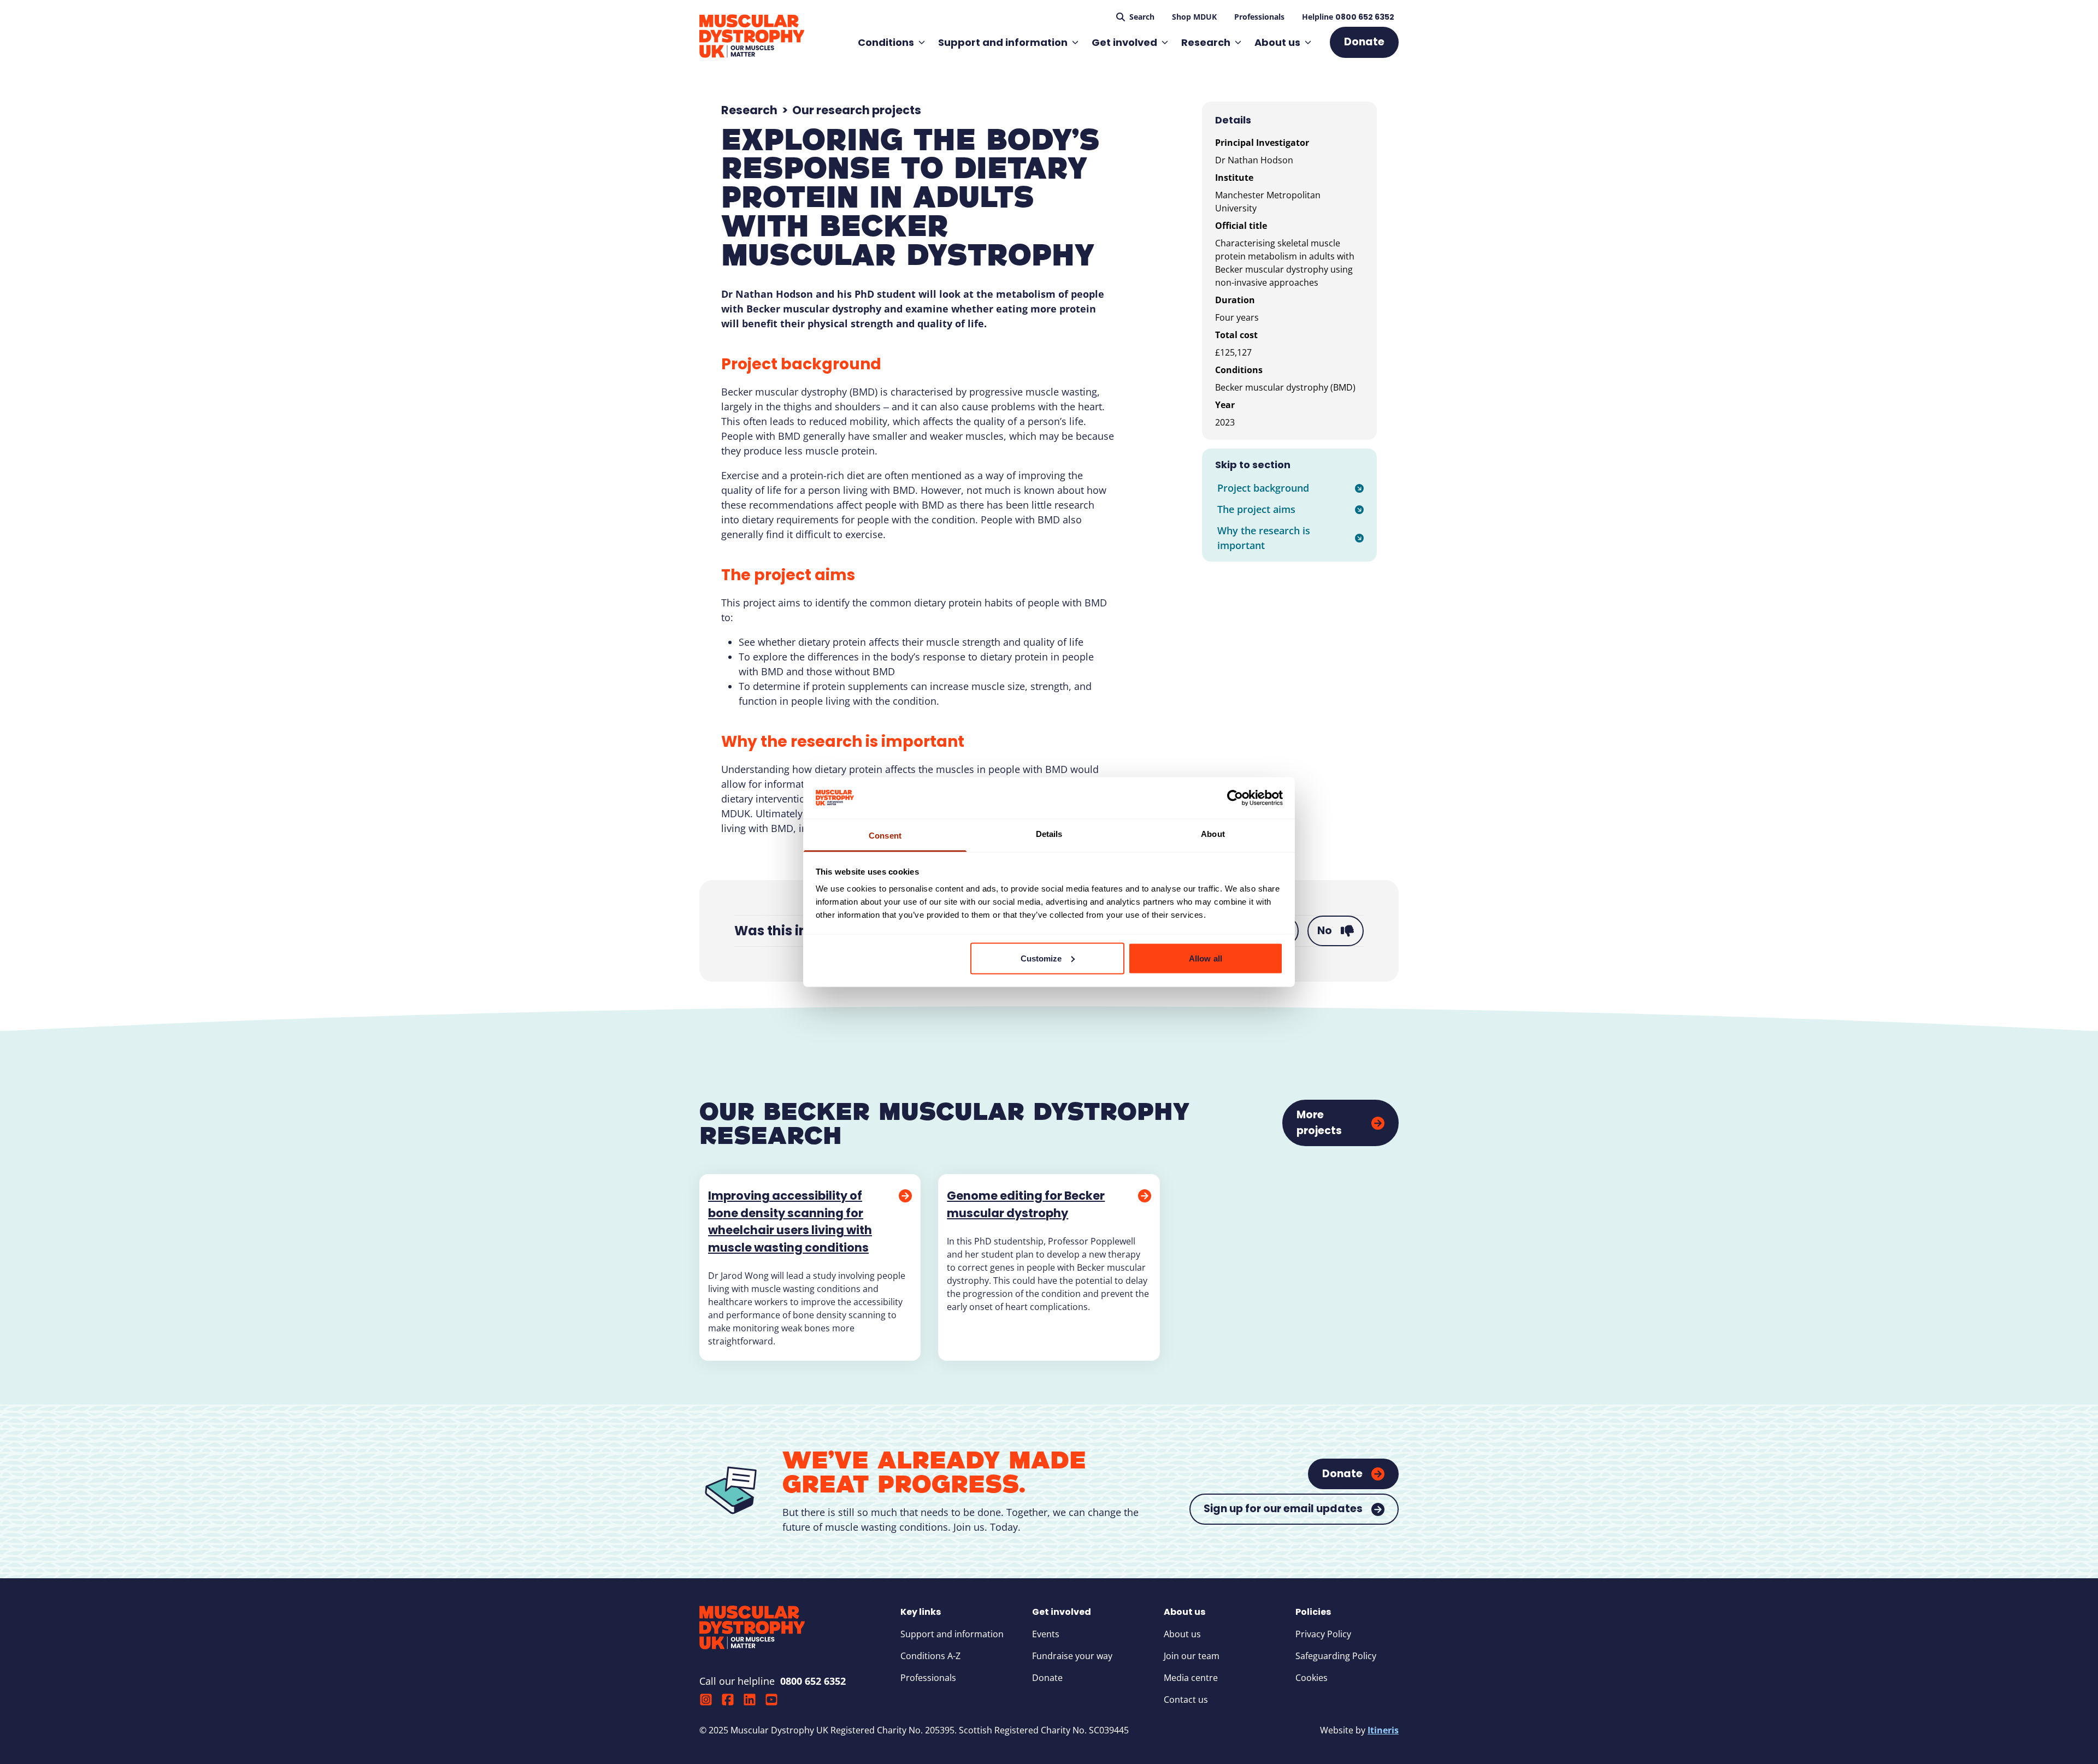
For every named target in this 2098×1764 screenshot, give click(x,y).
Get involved (1124, 42)
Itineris (1383, 1730)
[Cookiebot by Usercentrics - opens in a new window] (1235, 798)
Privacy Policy (1323, 1634)
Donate (1047, 1678)
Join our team (1192, 1656)
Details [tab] (1049, 834)
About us (1277, 42)
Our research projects (857, 110)
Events (1046, 1634)
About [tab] (1213, 834)
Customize (1041, 958)
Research (1206, 42)
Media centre (1191, 1678)
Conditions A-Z (930, 1656)
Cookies (1312, 1678)
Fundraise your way (1072, 1656)
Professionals (928, 1678)
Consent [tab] (885, 836)
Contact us (1186, 1700)
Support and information (1003, 42)
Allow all (1206, 958)
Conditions (886, 42)
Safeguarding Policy (1336, 1656)
